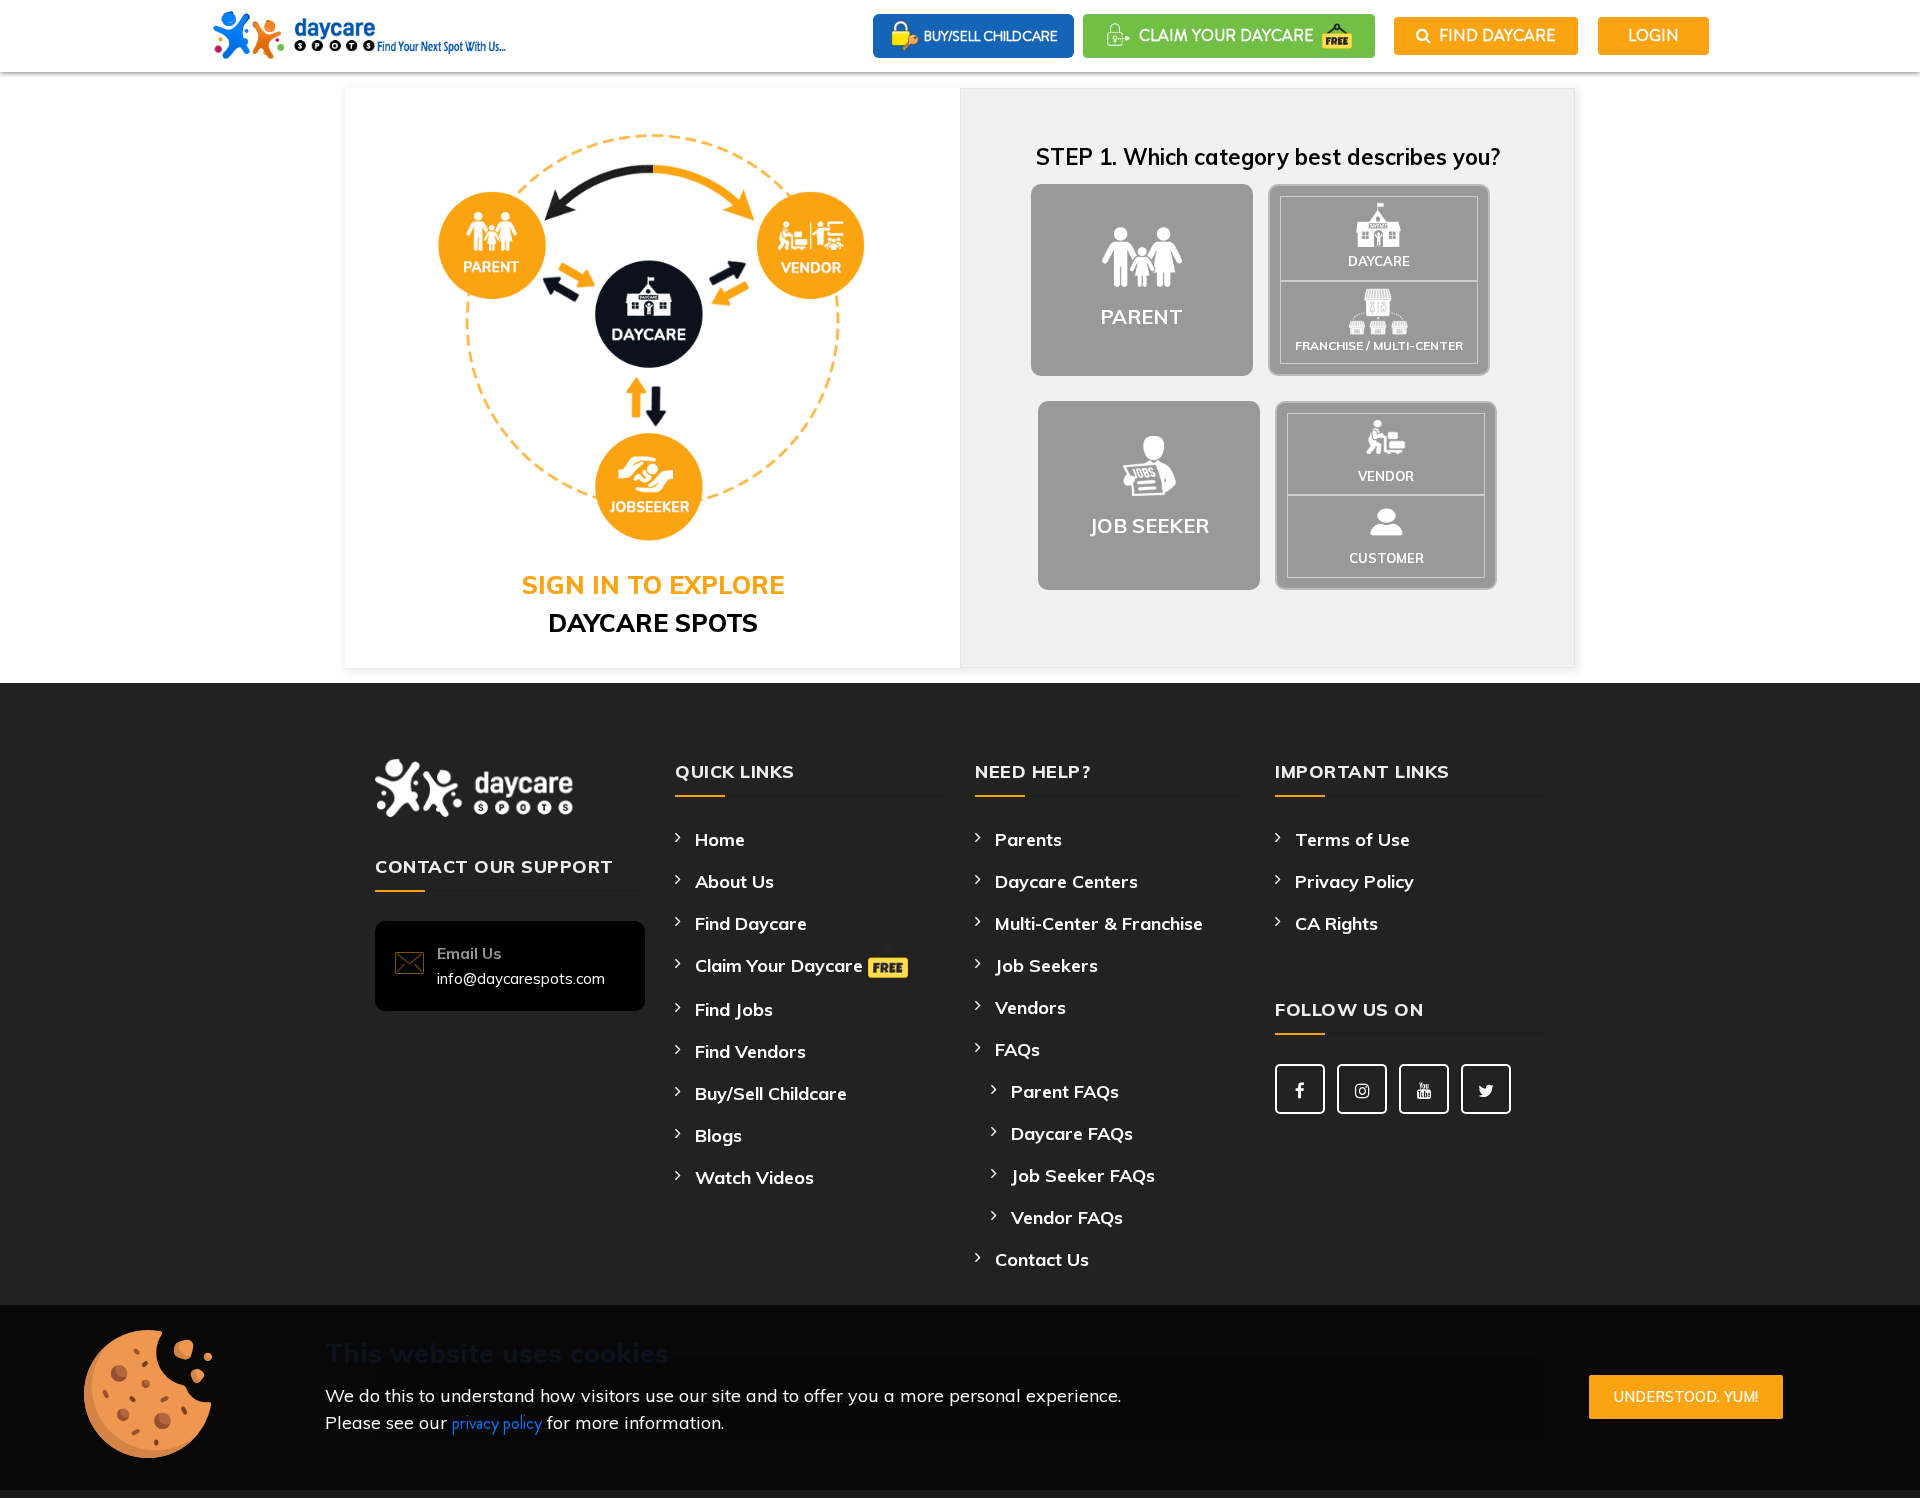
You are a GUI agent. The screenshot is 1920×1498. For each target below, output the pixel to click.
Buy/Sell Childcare (771, 1093)
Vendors (1030, 1007)
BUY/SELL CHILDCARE (989, 36)
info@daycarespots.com (521, 978)
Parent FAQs (1065, 1091)
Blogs (718, 1135)
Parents (1028, 839)
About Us (734, 881)
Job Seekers (1046, 965)
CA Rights (1336, 923)
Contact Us (1042, 1259)
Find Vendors (750, 1051)
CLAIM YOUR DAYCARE (1226, 35)
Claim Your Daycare (781, 965)
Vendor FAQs (1067, 1217)
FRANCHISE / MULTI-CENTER (1379, 345)
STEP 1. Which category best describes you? (1268, 157)
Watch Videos (754, 1177)
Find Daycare (1493, 35)
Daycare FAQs (1072, 1133)
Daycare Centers (1066, 881)
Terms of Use (1352, 839)
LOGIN (1653, 35)
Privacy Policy (1354, 881)
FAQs (1017, 1049)
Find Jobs (734, 1009)
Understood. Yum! (1686, 1396)
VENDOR (1386, 476)
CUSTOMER (1386, 558)
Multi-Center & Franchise (1099, 923)
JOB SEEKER (1149, 525)
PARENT (1141, 316)
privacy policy (497, 1423)
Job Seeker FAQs (1083, 1175)
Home (720, 839)
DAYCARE (1379, 261)
